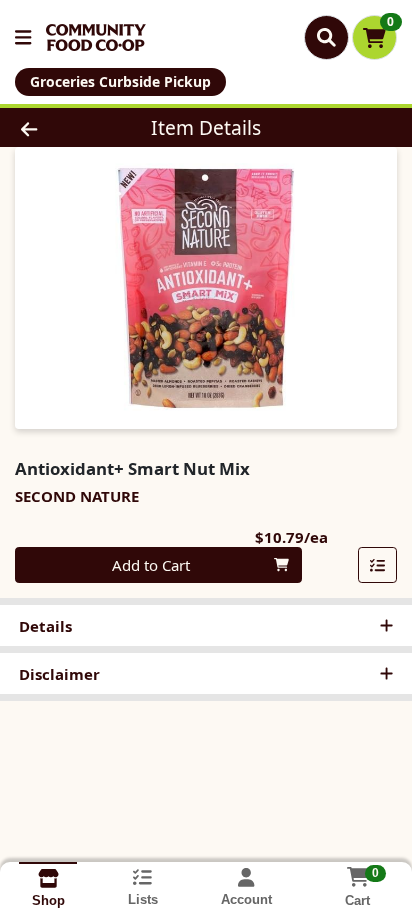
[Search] (326, 37)
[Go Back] (63, 127)
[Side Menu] (23, 37)
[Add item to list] (378, 565)
